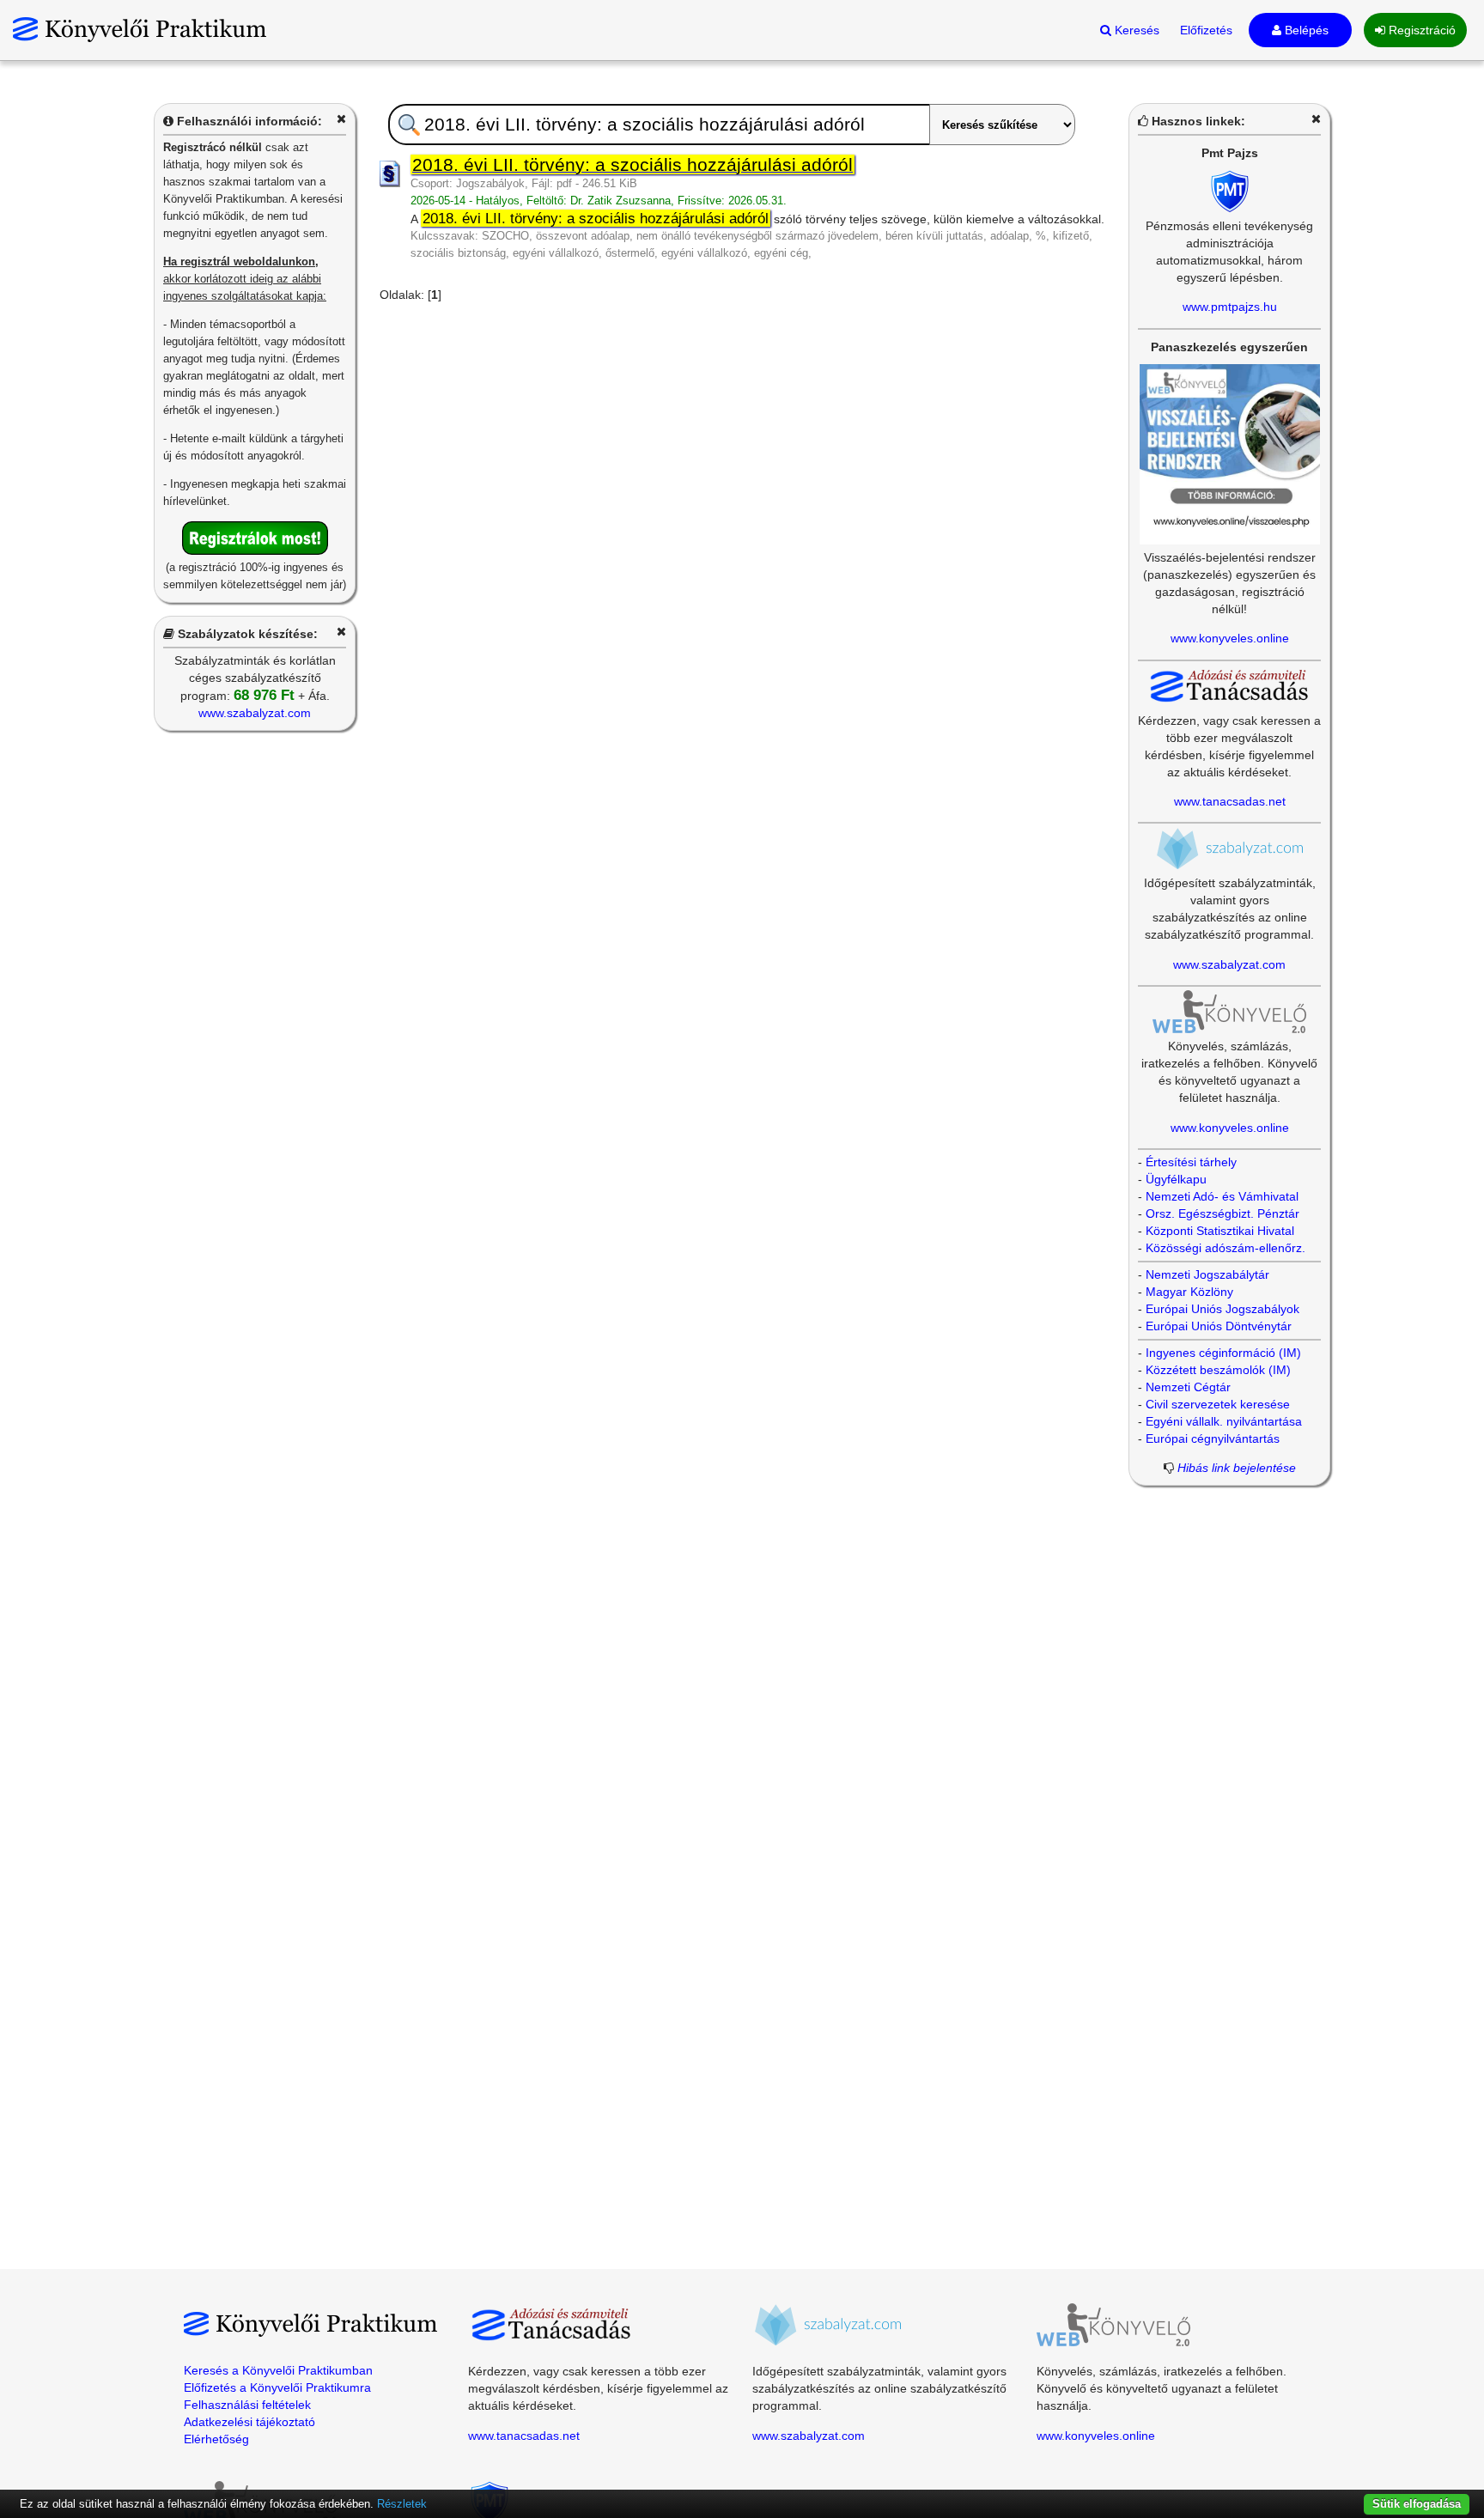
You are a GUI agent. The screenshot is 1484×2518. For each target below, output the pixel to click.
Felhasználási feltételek (247, 2405)
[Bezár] (341, 119)
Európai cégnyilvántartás (1213, 1438)
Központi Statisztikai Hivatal (1220, 1231)
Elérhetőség (216, 2439)
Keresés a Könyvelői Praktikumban (278, 2370)
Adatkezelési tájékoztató (249, 2422)
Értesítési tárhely (1191, 1162)
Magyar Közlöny (1189, 1292)
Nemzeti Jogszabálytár (1207, 1274)
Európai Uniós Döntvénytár (1219, 1326)
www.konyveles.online (1230, 638)
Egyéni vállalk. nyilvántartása (1224, 1421)
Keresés (1135, 30)
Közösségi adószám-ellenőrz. (1226, 1248)
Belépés (1305, 30)
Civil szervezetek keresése (1218, 1404)
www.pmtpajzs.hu (1230, 307)
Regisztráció (1420, 30)
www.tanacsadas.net (1230, 801)
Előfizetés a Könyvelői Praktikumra (277, 2387)
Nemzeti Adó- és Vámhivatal (1222, 1196)
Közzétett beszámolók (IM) (1218, 1370)
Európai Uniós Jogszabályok (1222, 1309)
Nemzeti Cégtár (1188, 1387)
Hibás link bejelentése (1237, 1468)
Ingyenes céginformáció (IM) (1223, 1353)
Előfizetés (1206, 30)
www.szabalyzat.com (255, 713)
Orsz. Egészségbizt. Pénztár (1222, 1213)
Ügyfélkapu (1176, 1179)
